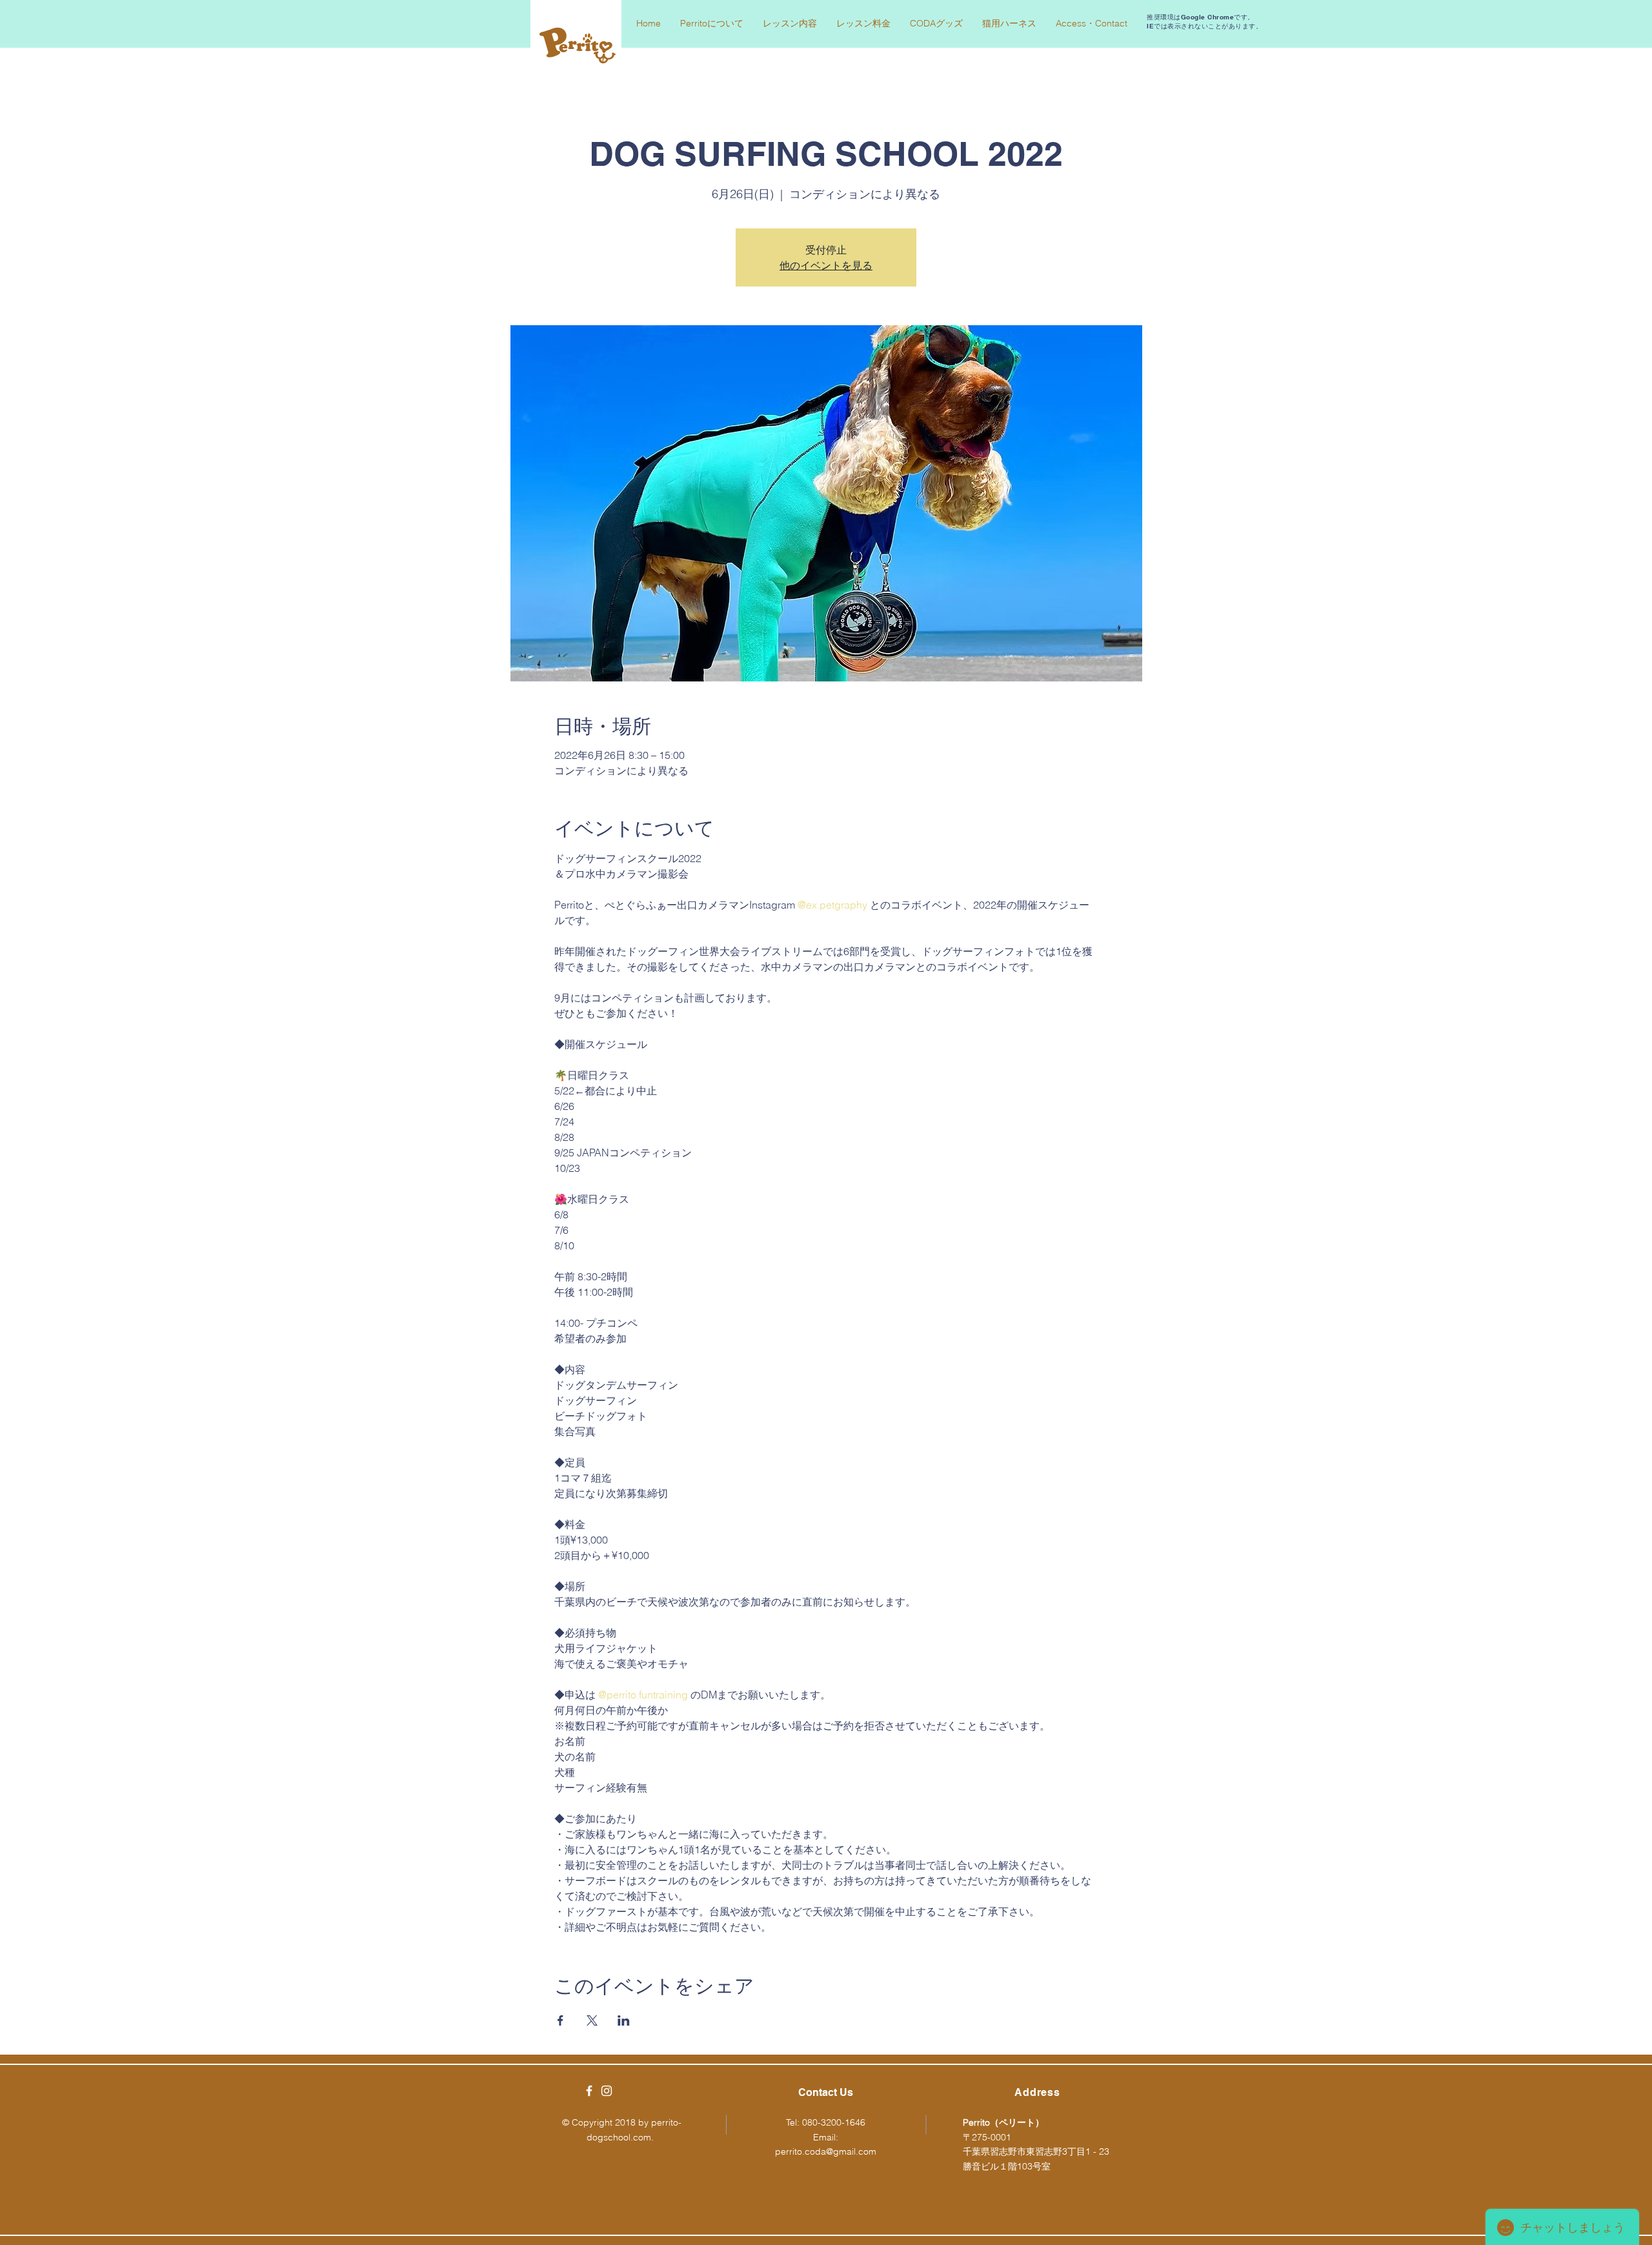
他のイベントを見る (826, 265)
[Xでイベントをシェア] (592, 2020)
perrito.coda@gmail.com (826, 2151)
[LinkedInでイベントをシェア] (624, 2020)
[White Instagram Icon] (607, 2091)
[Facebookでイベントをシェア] (560, 2020)
